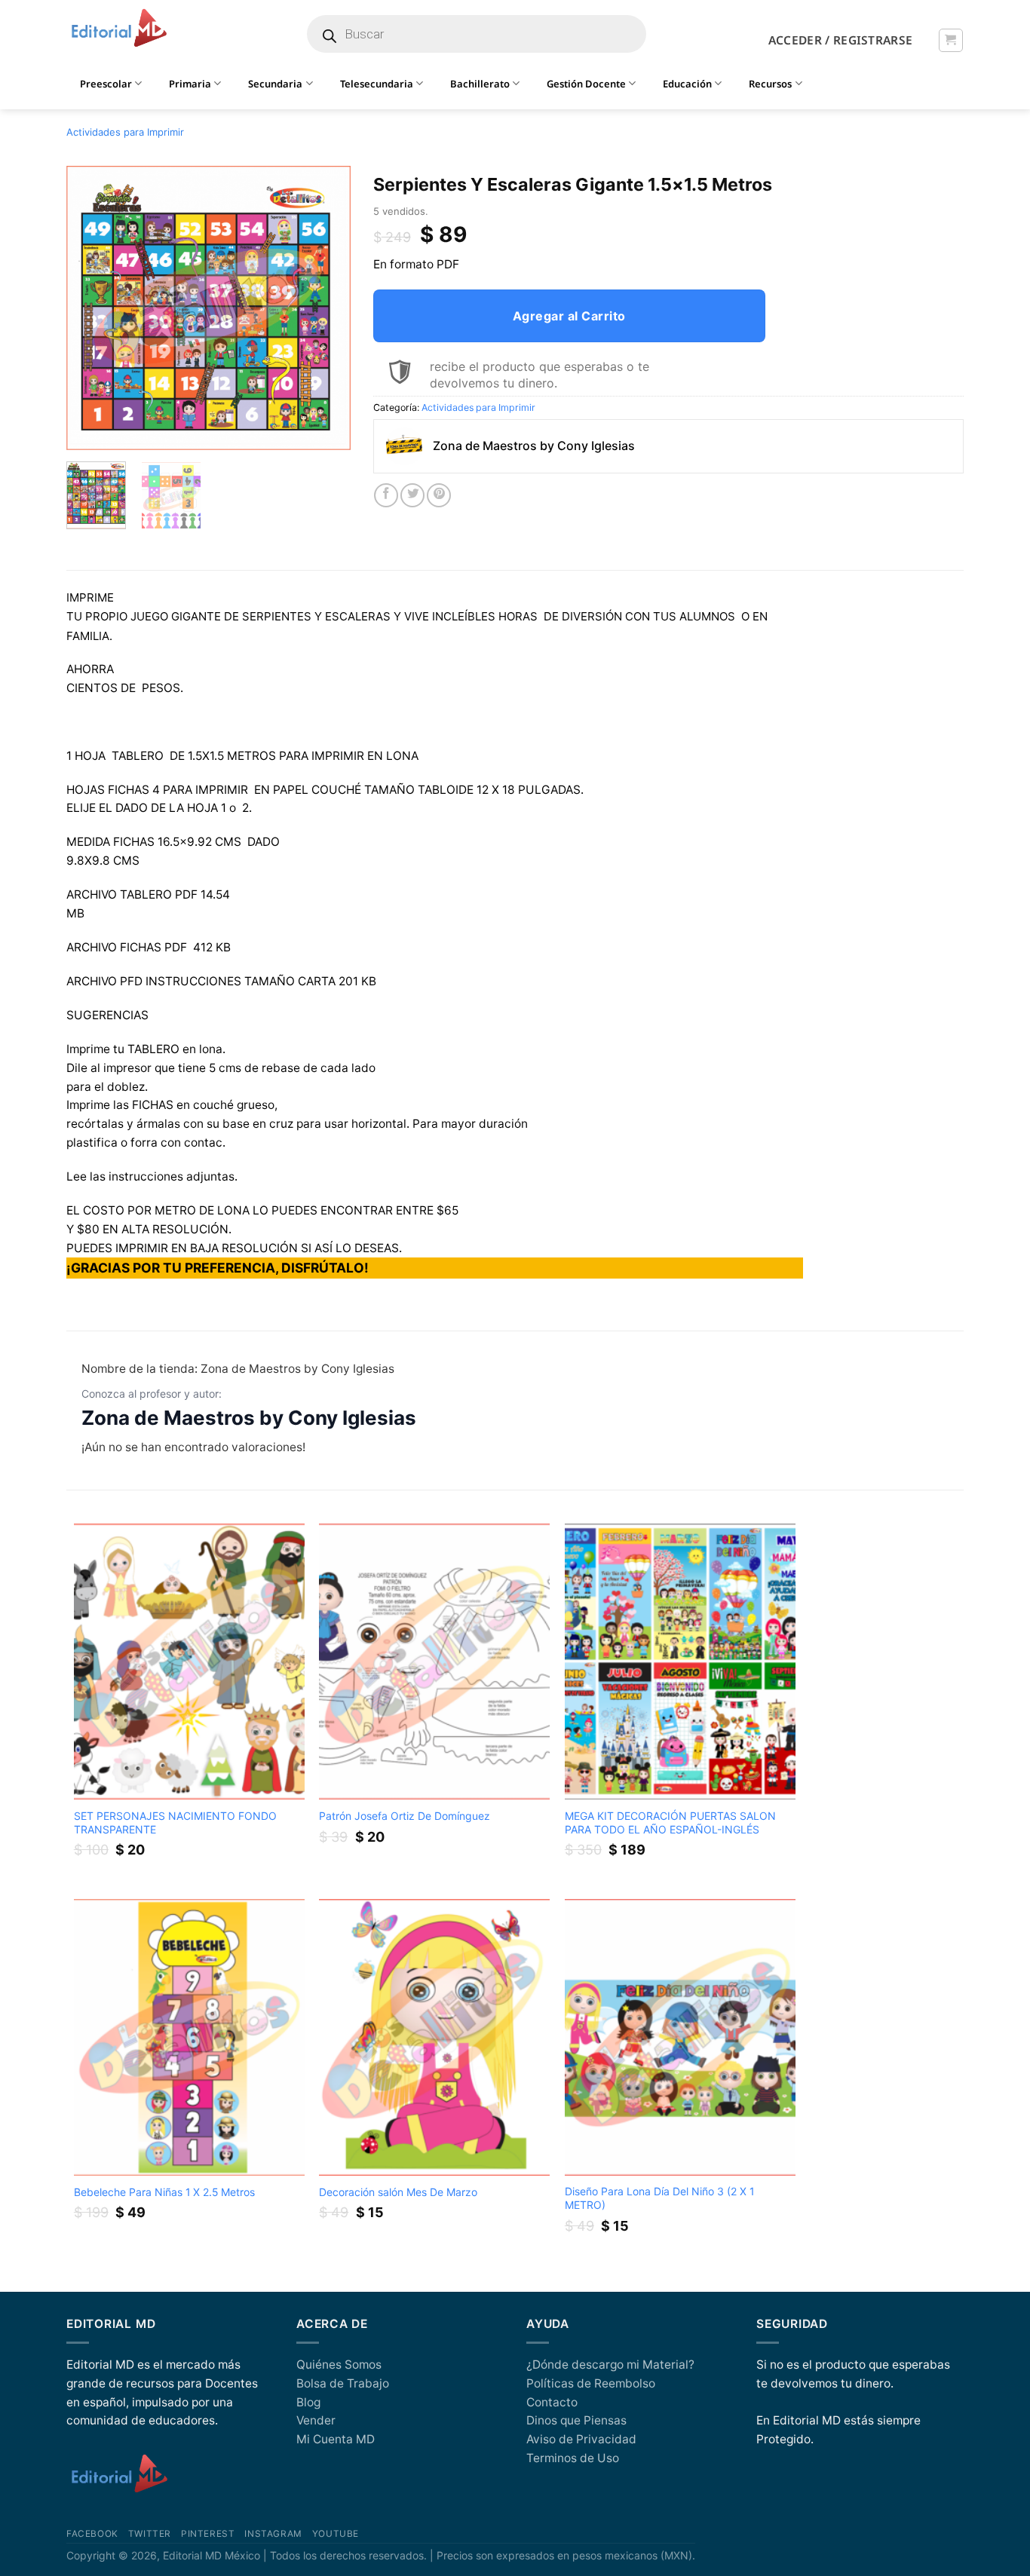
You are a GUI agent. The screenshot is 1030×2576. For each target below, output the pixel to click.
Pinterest (208, 2534)
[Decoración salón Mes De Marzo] (434, 2037)
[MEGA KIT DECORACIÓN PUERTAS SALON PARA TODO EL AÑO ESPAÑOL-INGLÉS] (680, 1662)
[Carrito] (950, 40)
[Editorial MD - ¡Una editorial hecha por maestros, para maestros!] (119, 29)
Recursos (770, 84)
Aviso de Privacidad (581, 2439)
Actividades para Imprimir (125, 132)
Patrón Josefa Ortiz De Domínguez (405, 1816)
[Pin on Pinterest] (439, 495)
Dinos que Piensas (576, 2420)
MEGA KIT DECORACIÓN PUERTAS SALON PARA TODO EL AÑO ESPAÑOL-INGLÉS (670, 1822)
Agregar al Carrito (569, 316)
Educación (687, 84)
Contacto (552, 2402)
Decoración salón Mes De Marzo (398, 2192)
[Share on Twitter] (412, 495)
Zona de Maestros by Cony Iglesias (249, 1418)
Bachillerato (480, 84)
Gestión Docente (586, 84)
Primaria (190, 84)
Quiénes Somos (339, 2365)
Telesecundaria (377, 84)
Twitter (150, 2534)
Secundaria (275, 84)
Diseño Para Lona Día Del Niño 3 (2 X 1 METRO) (659, 2198)
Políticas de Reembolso (591, 2383)
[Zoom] (86, 433)
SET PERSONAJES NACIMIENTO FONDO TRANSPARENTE (175, 1822)
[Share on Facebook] (386, 495)
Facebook (92, 2534)
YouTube (336, 2534)
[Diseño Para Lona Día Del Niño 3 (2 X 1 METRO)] (680, 2037)
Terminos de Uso (573, 2458)
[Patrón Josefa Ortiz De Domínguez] (434, 1662)
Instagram (273, 2534)
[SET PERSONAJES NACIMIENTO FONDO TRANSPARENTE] (189, 1662)
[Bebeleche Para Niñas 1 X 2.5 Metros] (189, 2037)
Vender (316, 2420)
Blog (308, 2402)
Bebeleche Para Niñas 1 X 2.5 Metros (164, 2192)
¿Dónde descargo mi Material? (610, 2365)
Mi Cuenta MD (336, 2439)
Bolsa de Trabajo (343, 2383)
